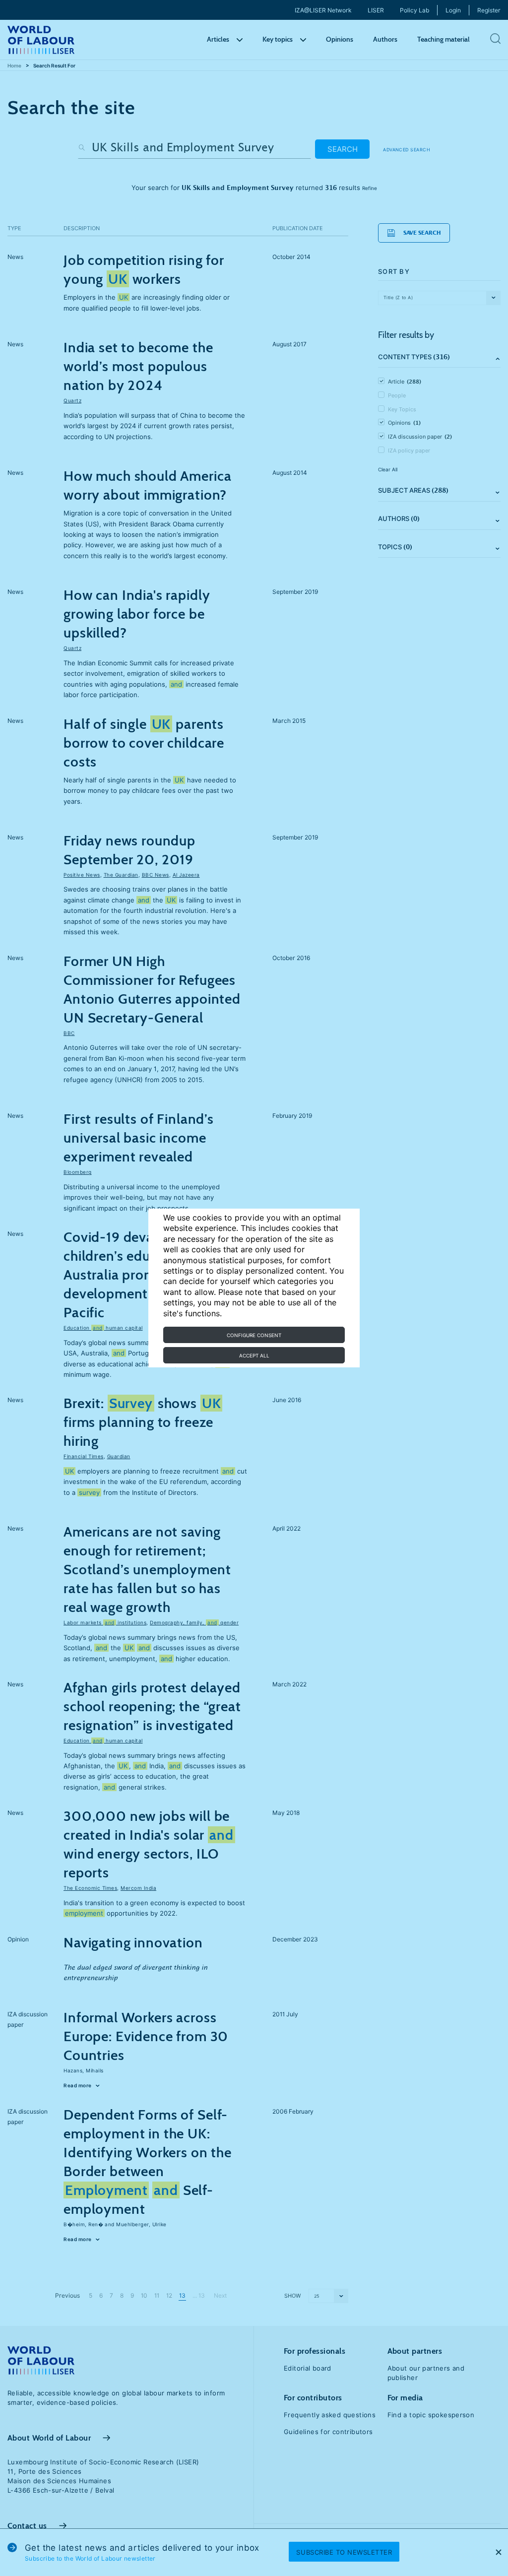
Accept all (254, 1355)
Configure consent (254, 1335)
